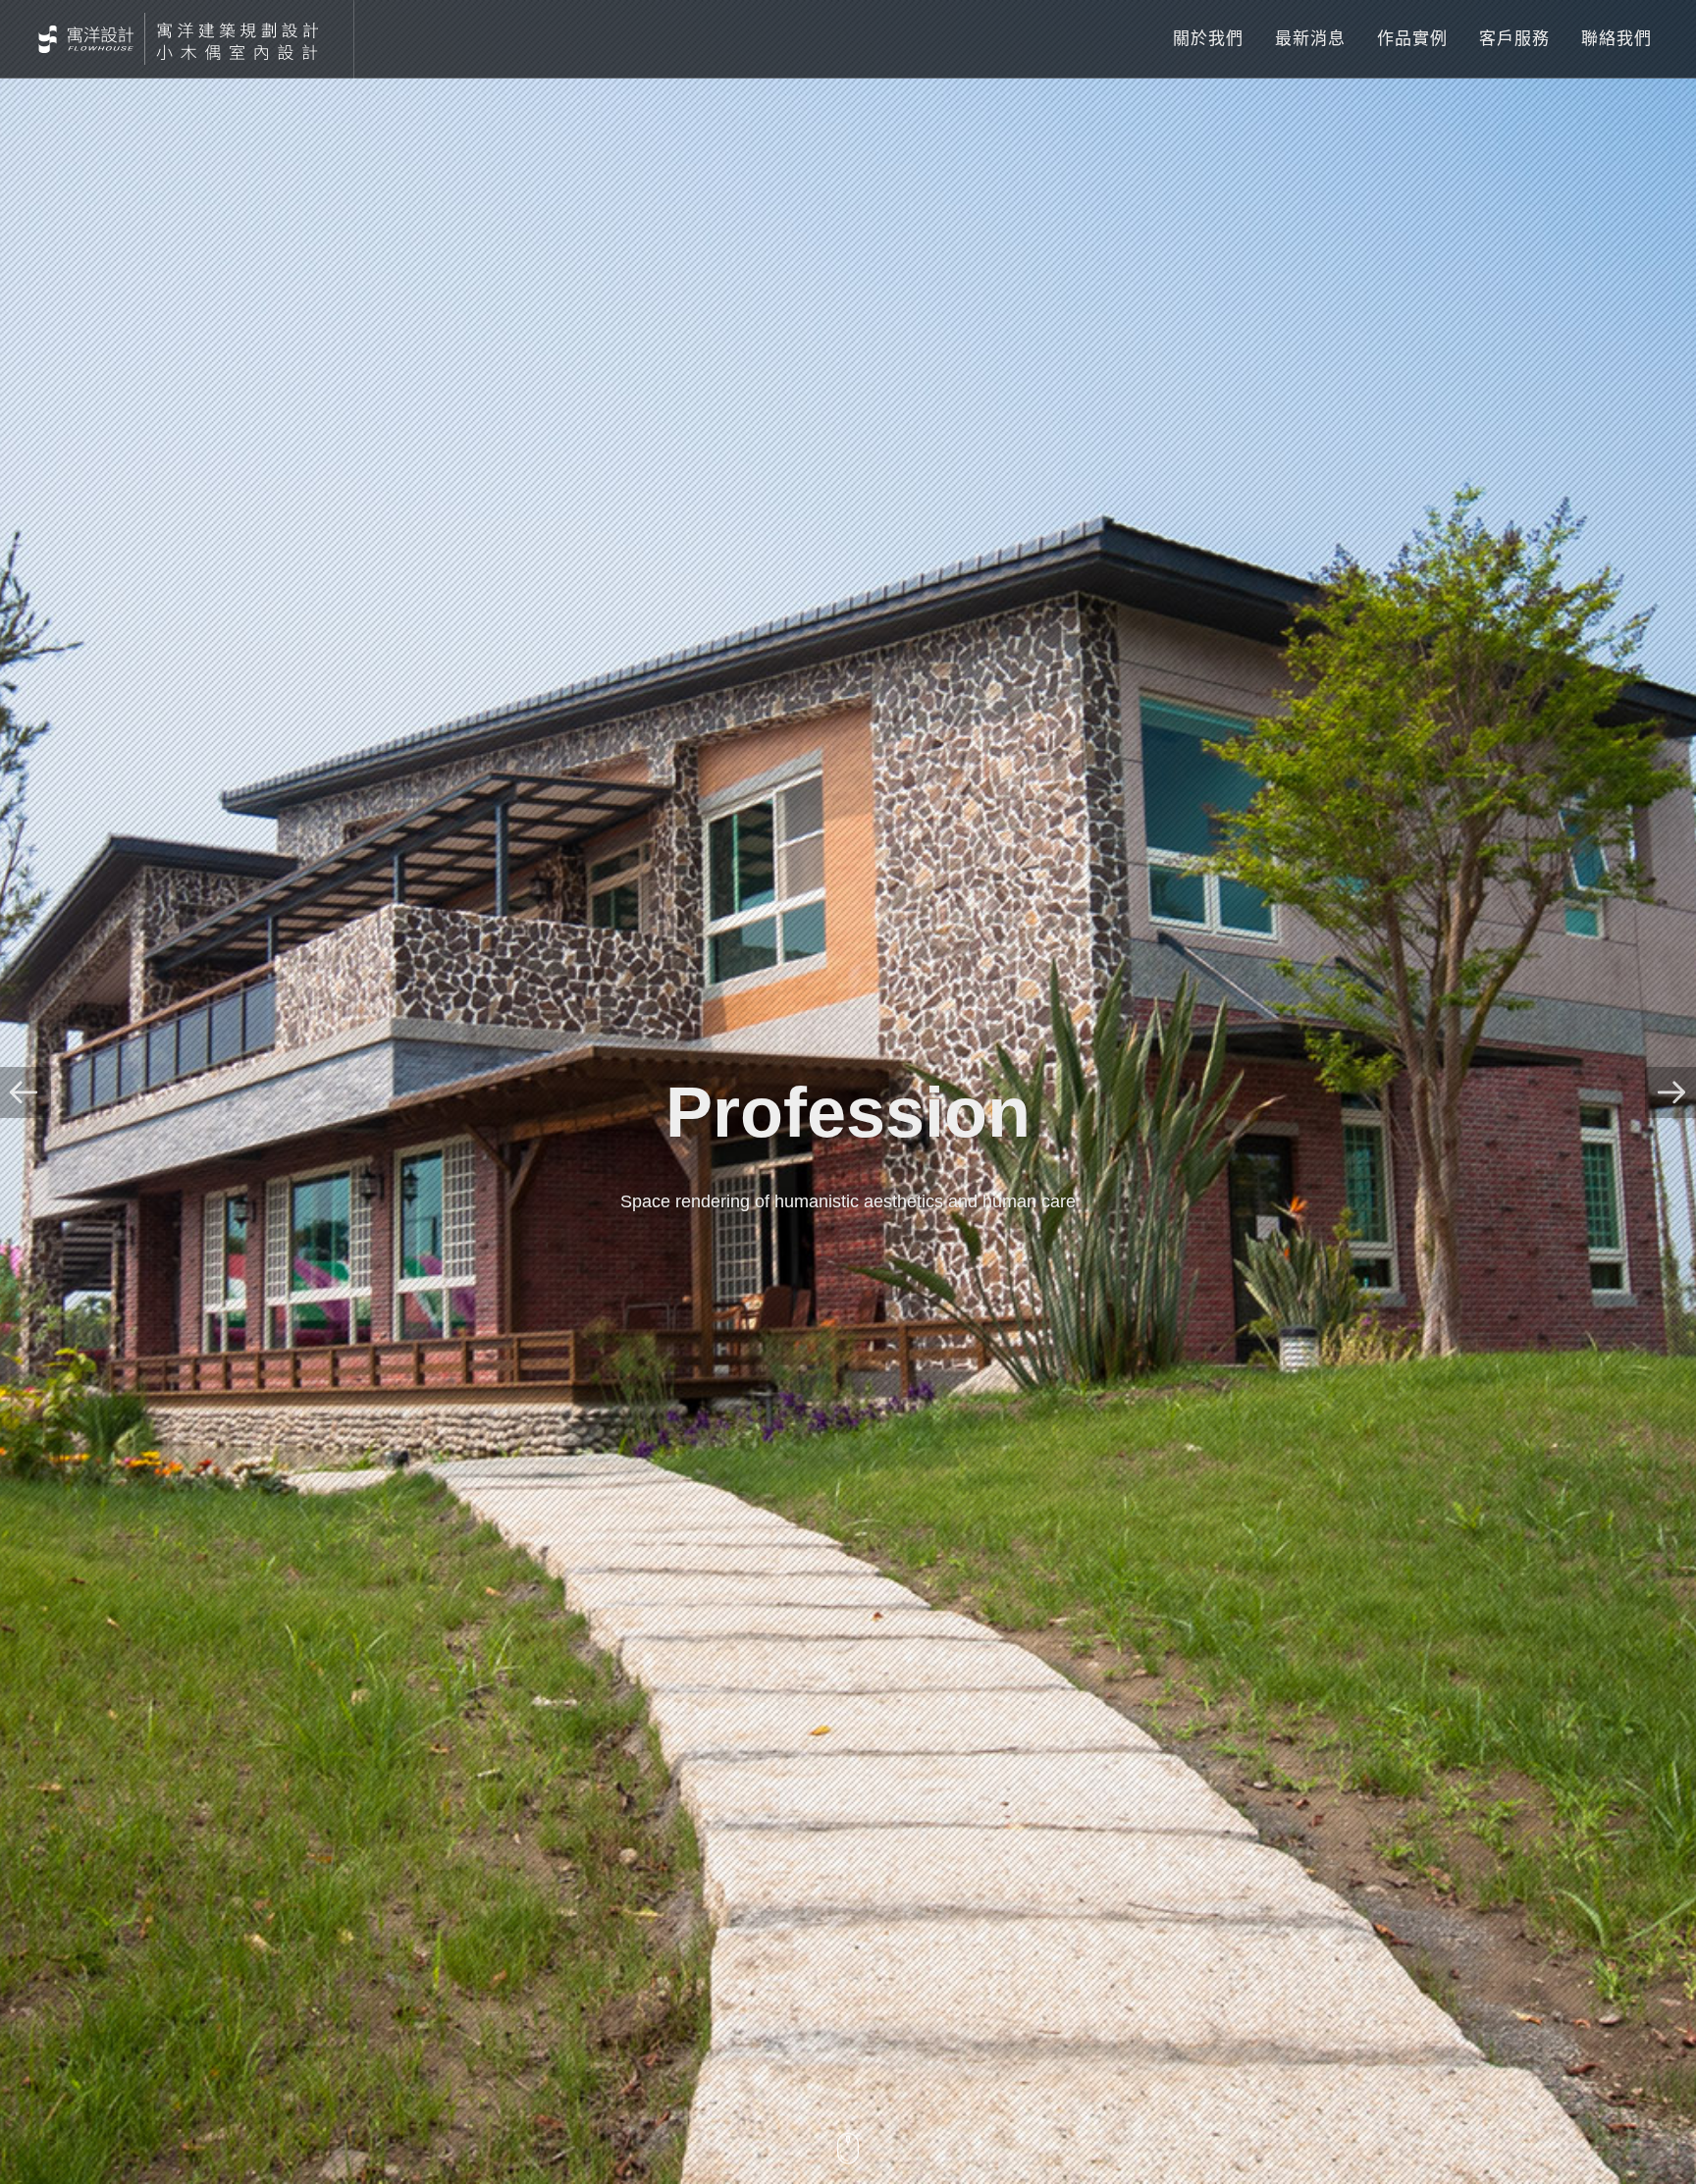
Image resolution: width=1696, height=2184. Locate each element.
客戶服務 (1514, 39)
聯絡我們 (1616, 39)
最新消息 (1310, 39)
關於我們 (1208, 39)
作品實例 (1412, 39)
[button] (26, 1092)
